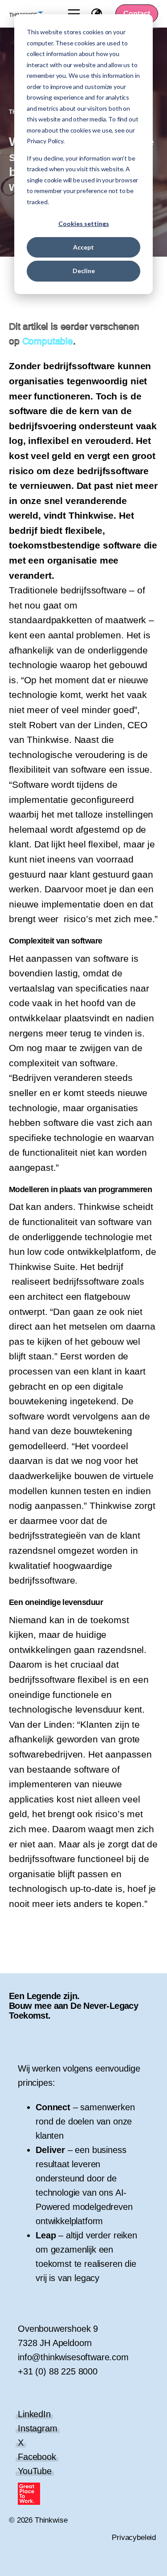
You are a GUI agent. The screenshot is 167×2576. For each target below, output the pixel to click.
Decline (84, 271)
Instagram (38, 2428)
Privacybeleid (134, 2538)
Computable (48, 341)
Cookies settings (84, 224)
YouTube (35, 2471)
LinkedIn (34, 2414)
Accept (83, 247)
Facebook (37, 2457)
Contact (137, 14)
